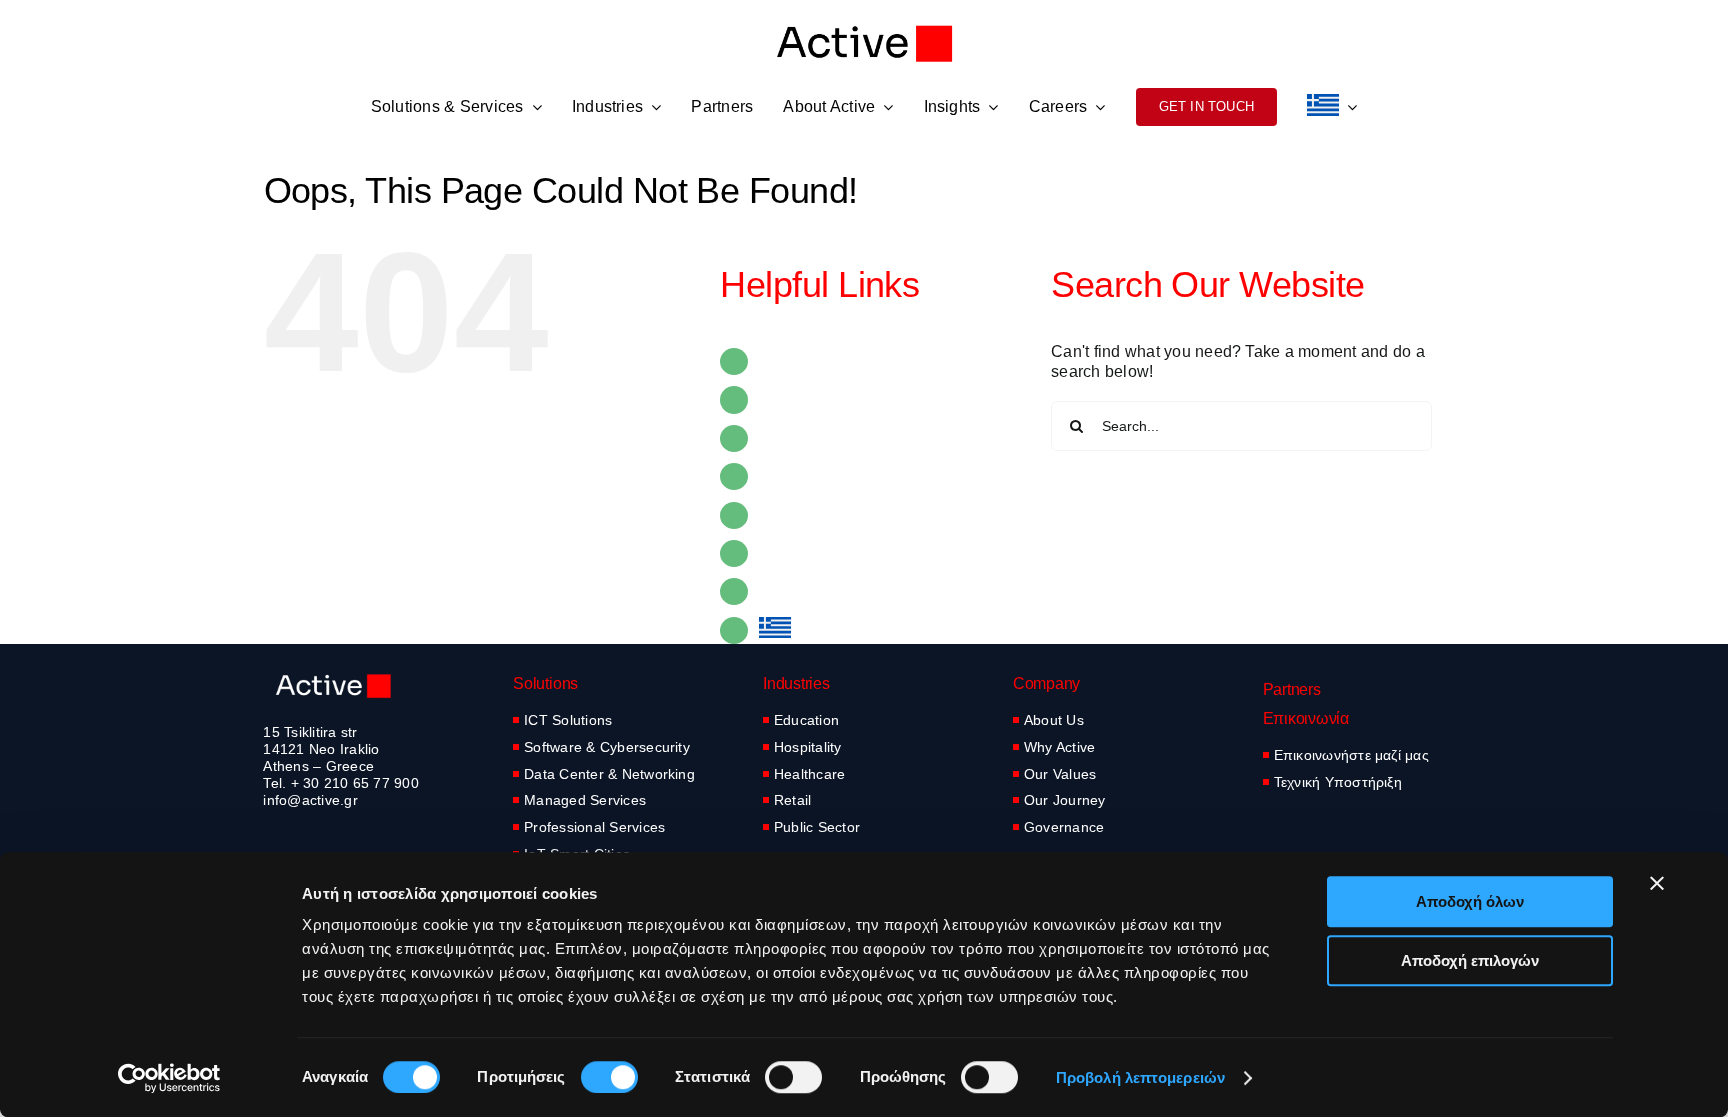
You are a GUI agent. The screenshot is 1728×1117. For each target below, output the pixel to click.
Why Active (1059, 747)
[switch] (609, 1077)
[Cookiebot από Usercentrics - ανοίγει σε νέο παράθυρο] (169, 1078)
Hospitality (808, 747)
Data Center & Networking (609, 774)
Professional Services (594, 827)
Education (806, 720)
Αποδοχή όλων (1470, 901)
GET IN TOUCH (818, 591)
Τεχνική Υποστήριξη (1338, 782)
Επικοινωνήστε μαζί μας (1351, 755)
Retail (792, 800)
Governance (1064, 827)
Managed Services (585, 800)
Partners (790, 438)
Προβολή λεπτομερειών (1140, 1077)
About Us (1054, 720)
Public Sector (817, 827)
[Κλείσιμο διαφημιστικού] (1657, 883)
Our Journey (1065, 800)
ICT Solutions (568, 720)
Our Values (1060, 774)
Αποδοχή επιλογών (1470, 960)
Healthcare (809, 774)
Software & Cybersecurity (607, 747)
